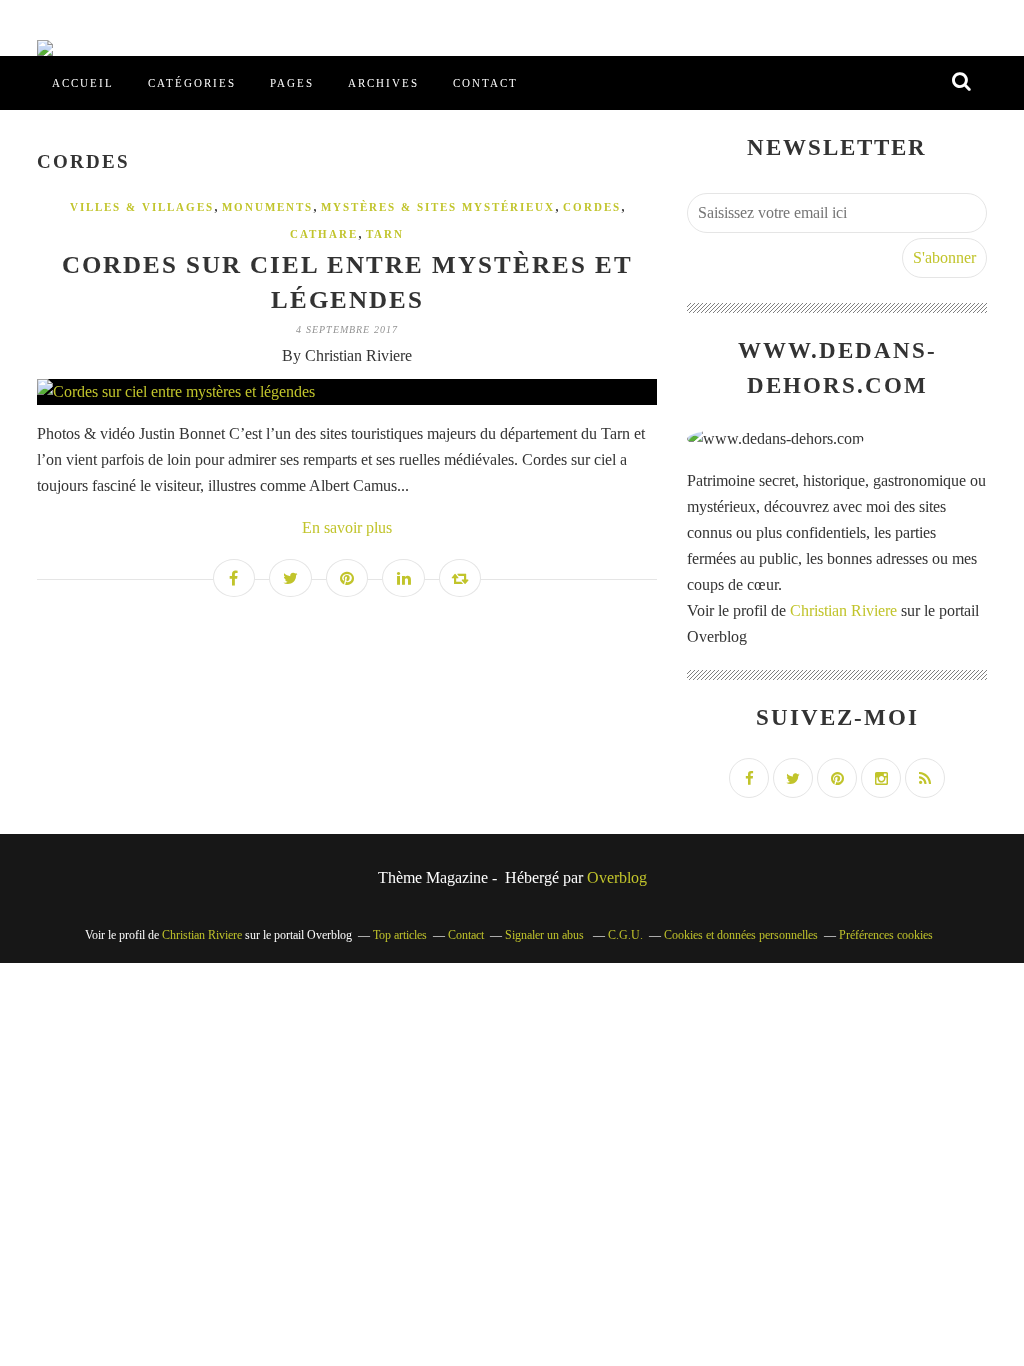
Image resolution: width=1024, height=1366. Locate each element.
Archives (383, 83)
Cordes (592, 207)
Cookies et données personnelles (741, 935)
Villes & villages (142, 207)
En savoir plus (347, 527)
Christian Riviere (843, 610)
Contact (485, 83)
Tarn (385, 234)
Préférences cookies (886, 935)
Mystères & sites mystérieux (438, 207)
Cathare (324, 234)
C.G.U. (625, 935)
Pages (292, 83)
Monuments (267, 207)
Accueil (83, 83)
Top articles (400, 935)
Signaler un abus (546, 935)
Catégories (192, 83)
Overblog (617, 877)
